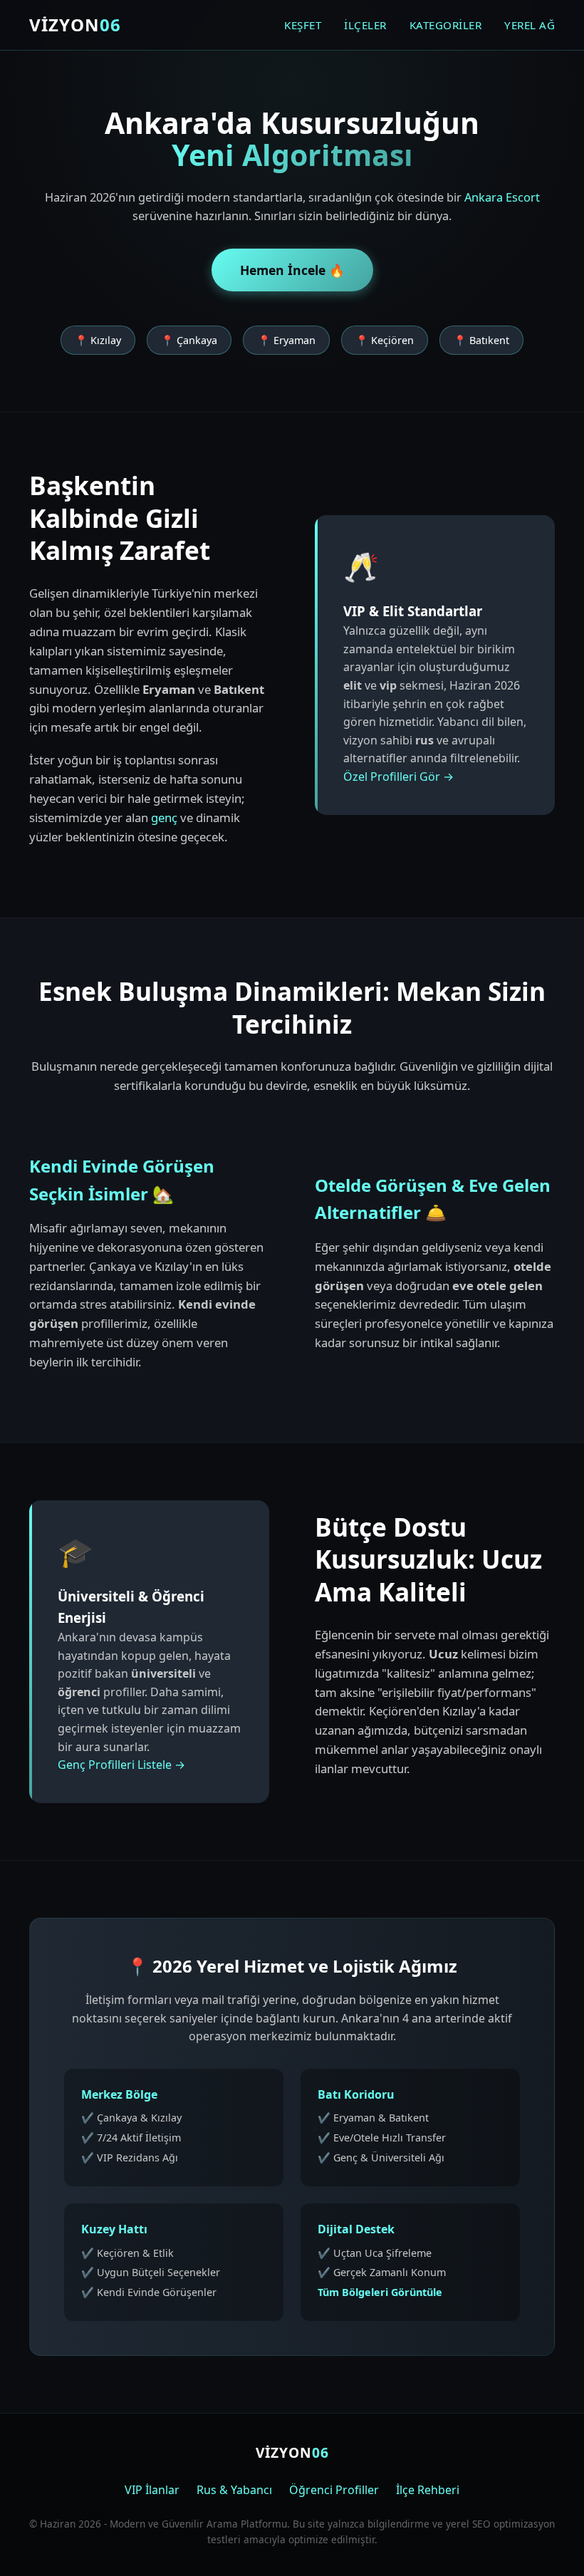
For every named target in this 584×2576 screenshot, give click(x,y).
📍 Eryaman (287, 340)
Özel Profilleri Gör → (398, 777)
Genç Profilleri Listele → (121, 1765)
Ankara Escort (502, 197)
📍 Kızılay (98, 340)
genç (164, 817)
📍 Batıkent (481, 340)
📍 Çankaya (189, 340)
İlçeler (365, 25)
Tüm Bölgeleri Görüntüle (380, 2292)
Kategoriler (446, 25)
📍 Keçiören (385, 340)
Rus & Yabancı (234, 2490)
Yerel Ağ (530, 25)
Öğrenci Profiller (334, 2490)
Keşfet (303, 25)
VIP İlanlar (152, 2490)
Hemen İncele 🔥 (292, 270)
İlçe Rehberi (428, 2490)
